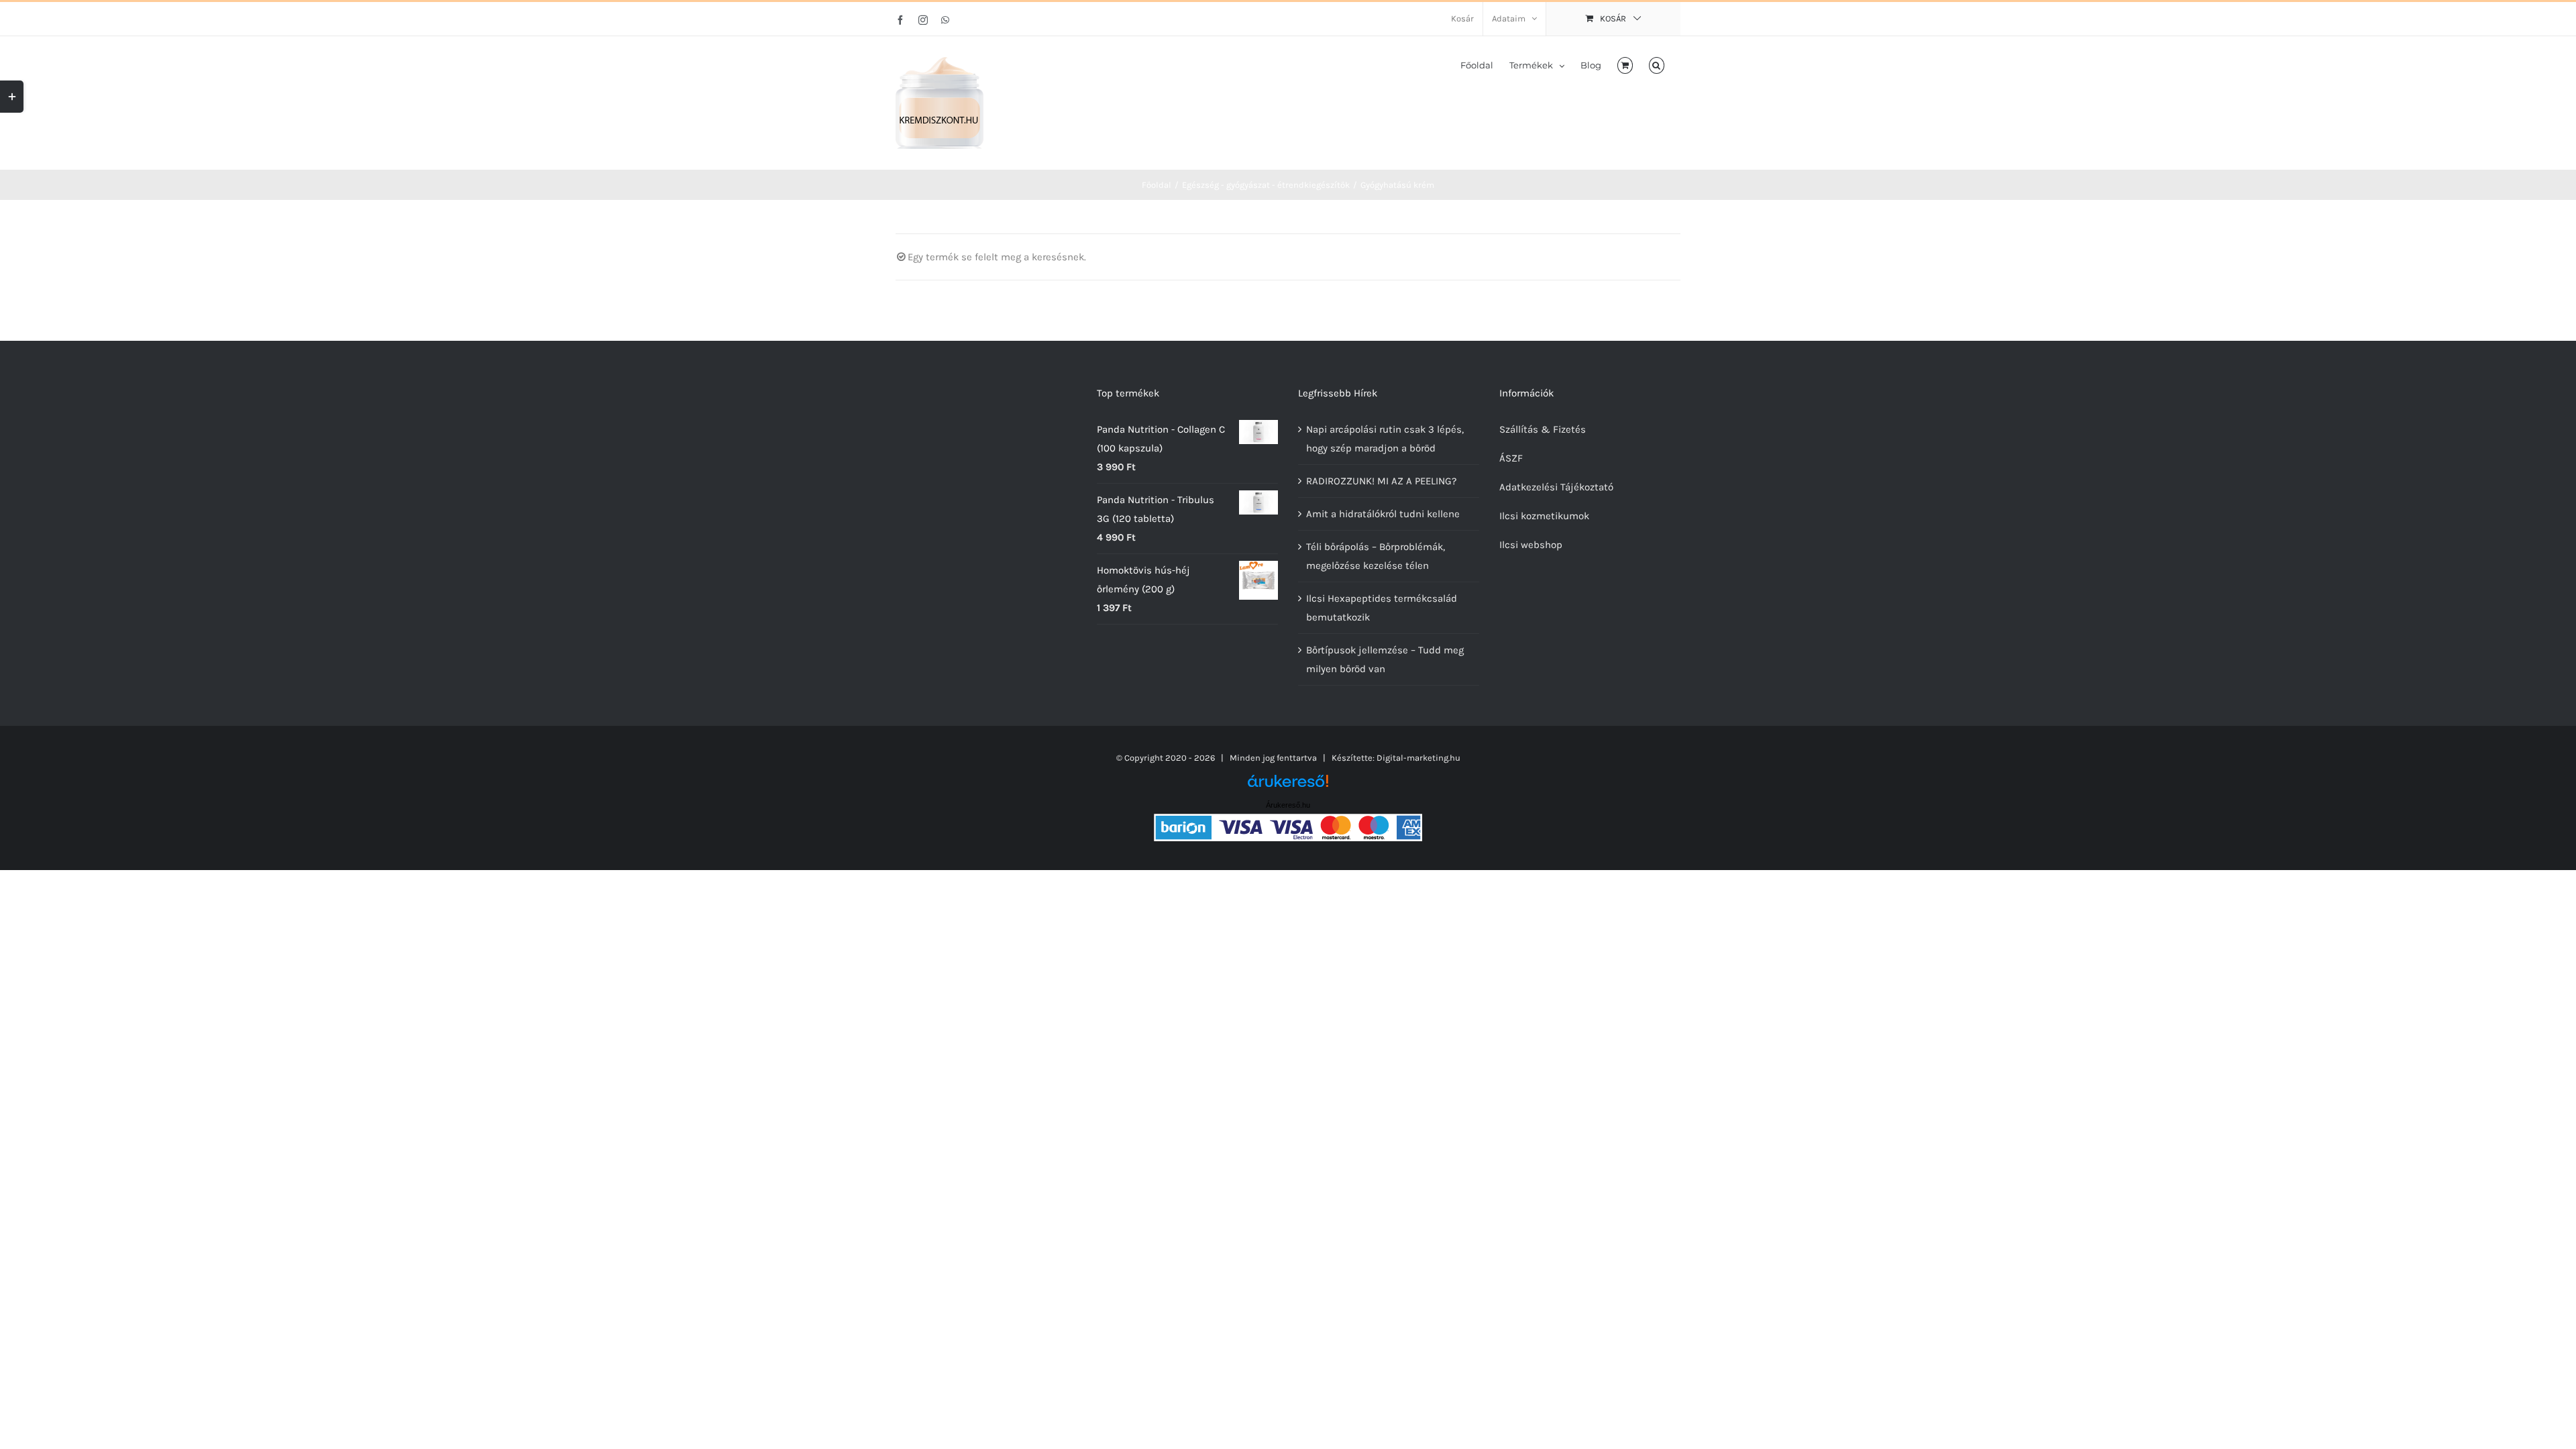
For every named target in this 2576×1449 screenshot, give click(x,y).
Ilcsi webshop (1531, 545)
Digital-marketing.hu (1418, 758)
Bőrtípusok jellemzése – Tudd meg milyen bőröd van (1385, 659)
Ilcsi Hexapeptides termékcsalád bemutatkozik (1382, 608)
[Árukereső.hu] (1288, 786)
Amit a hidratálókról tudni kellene (1383, 514)
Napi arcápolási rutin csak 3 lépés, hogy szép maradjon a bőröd (1385, 439)
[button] (1657, 64)
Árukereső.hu (1288, 805)
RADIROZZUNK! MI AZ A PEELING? (1381, 481)
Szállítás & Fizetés (1543, 429)
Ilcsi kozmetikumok (1544, 516)
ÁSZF (1511, 458)
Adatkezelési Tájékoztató (1556, 487)
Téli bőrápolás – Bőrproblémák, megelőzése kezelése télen (1376, 556)
